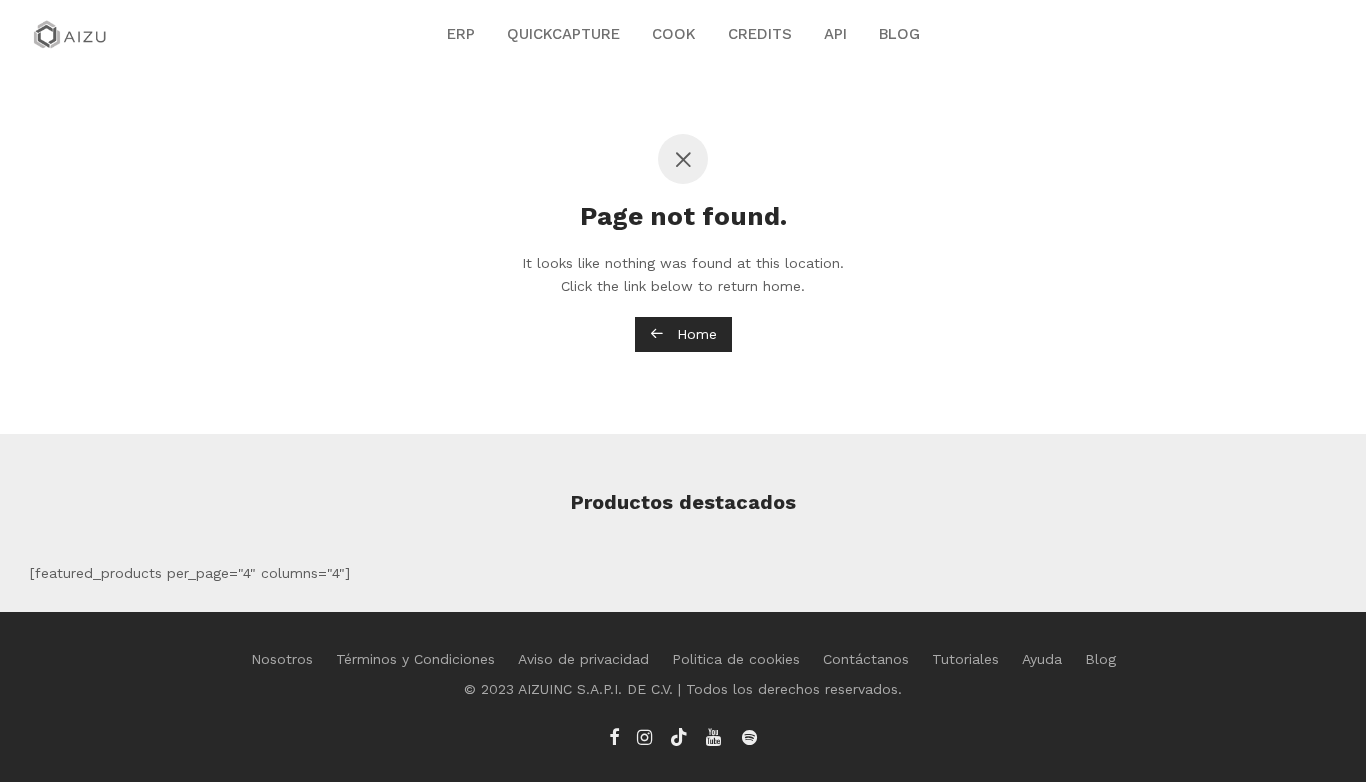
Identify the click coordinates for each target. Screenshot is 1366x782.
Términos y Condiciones (415, 659)
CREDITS (760, 34)
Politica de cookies (736, 659)
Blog (1100, 659)
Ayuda (1042, 659)
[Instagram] (644, 736)
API (835, 34)
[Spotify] (749, 736)
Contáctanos (866, 659)
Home (694, 334)
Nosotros (282, 659)
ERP (461, 34)
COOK (674, 34)
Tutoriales (965, 659)
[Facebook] (614, 736)
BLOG (899, 34)
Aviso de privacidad (583, 659)
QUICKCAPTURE (563, 34)
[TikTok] (679, 736)
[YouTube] (715, 736)
